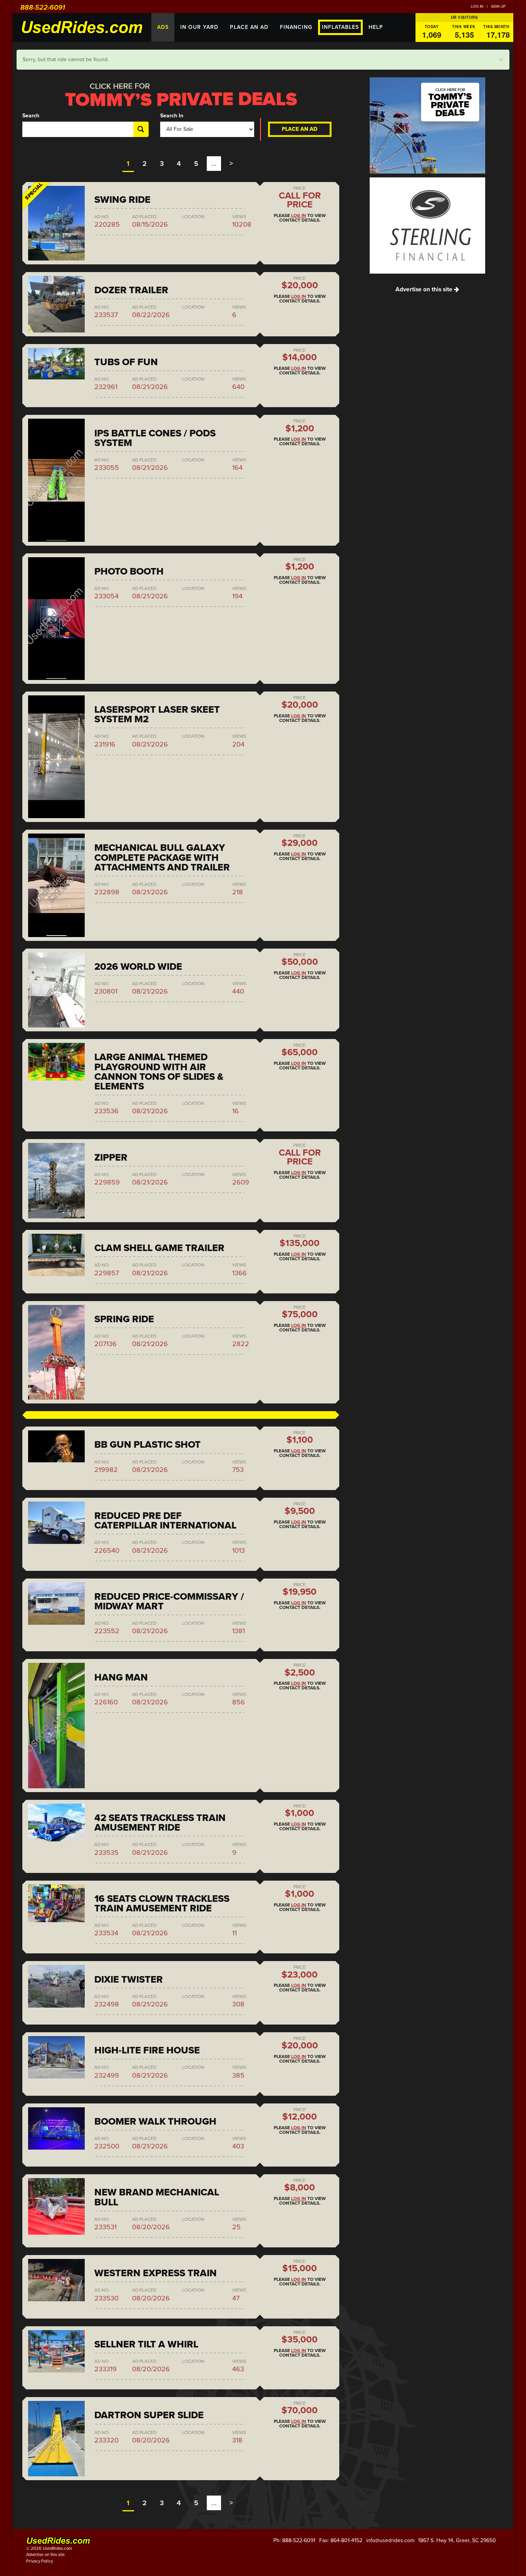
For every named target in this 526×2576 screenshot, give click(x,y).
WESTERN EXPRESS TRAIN (156, 2273)
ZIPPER (111, 1158)
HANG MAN (121, 1677)
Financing (296, 27)
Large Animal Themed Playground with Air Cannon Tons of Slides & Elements (159, 1072)
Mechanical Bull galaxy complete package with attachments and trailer (162, 857)
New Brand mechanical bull (157, 2197)
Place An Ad (249, 27)
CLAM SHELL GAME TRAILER (159, 1248)
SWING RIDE (122, 200)
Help (376, 27)
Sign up (498, 7)
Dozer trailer (131, 290)
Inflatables (340, 27)
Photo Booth (129, 571)
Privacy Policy (39, 2561)
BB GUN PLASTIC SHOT (147, 1445)
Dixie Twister (129, 1980)
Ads (163, 27)
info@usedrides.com (390, 2540)
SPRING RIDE (124, 1319)
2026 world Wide (138, 967)
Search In (172, 116)
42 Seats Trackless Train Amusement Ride (160, 1823)
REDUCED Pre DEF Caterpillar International (165, 1521)
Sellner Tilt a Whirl (146, 2344)
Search (31, 116)
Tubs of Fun (126, 362)
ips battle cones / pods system (155, 438)
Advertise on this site (425, 289)
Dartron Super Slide (149, 2415)
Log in (477, 7)
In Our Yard (199, 27)
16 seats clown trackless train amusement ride (162, 1904)
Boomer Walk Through (155, 2122)
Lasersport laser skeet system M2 (157, 714)
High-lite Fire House (147, 2050)
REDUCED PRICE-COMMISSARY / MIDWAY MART (169, 1601)
